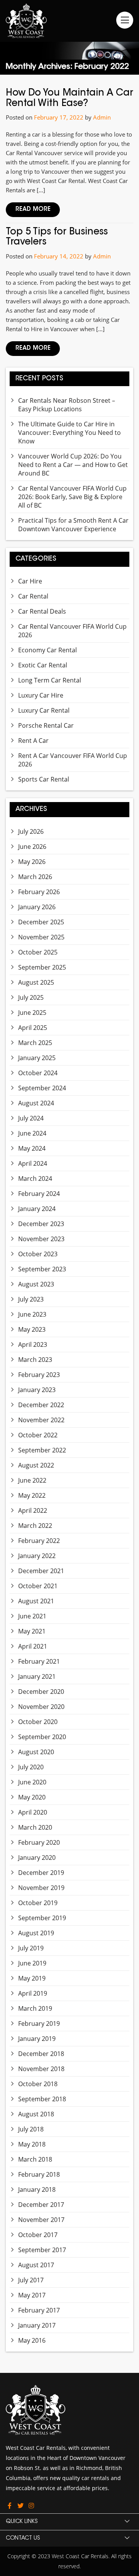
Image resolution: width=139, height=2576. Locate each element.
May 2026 (32, 862)
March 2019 (35, 2008)
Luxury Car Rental (44, 710)
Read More (33, 210)
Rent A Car (33, 741)
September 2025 (42, 967)
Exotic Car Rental (43, 665)
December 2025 (41, 922)
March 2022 (35, 1526)
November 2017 (41, 2220)
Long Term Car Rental (50, 680)
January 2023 (37, 1390)
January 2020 (37, 1858)
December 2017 (41, 2205)
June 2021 (32, 1616)
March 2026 (35, 877)
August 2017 (36, 2265)
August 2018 (36, 2114)
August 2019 (36, 1933)
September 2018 (42, 2099)
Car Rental (33, 596)
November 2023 (41, 1239)
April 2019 (33, 1993)
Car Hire (30, 581)
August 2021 (36, 1601)
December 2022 (41, 1405)
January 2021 (37, 1676)
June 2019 (32, 1963)
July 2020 (31, 1767)
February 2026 (39, 892)
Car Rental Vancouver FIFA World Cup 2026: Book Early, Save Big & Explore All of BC (72, 497)
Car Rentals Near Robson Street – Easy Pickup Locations (67, 405)
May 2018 (32, 2144)
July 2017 (31, 2280)
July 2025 (31, 997)
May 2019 (32, 1978)
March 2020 (35, 1827)
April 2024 (33, 1163)
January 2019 (37, 2039)
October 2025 (38, 952)
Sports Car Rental (44, 779)
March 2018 (35, 2159)
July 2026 (31, 831)
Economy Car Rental (47, 650)
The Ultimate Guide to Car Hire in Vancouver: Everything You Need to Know (69, 433)
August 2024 (36, 1103)
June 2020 (32, 1782)
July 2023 (31, 1299)
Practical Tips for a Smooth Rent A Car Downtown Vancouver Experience (73, 525)
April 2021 (33, 1646)
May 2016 (32, 2340)
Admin (102, 117)
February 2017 (39, 2310)
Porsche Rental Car (46, 725)
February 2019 (39, 2024)
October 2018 (38, 2084)
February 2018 (39, 2174)
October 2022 (38, 1435)
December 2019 (41, 1873)
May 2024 (32, 1148)
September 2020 (42, 1737)
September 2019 (42, 1918)
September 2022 (42, 1450)
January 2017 (37, 2325)
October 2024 (38, 1073)
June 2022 (32, 1480)
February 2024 (39, 1194)
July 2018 (31, 2129)
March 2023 (35, 1360)
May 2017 (32, 2295)
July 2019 (31, 1948)
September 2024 (42, 1088)
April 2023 (33, 1344)
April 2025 (33, 1028)
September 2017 (42, 2250)
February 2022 (39, 1541)
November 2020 (41, 1707)
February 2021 (39, 1661)
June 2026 (32, 847)
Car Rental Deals (42, 611)
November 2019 (41, 1888)
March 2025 (35, 1043)
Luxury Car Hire (41, 695)
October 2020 (38, 1722)
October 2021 (38, 1586)
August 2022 (36, 1465)
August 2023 (36, 1284)
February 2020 (39, 1842)
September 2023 (42, 1269)
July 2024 (31, 1118)
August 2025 (36, 982)
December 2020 (41, 1692)
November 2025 (41, 937)
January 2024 (37, 1209)
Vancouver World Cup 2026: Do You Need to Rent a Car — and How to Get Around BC (73, 465)
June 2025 (32, 1013)
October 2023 (38, 1254)
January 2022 (37, 1556)
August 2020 (36, 1752)
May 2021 (32, 1631)
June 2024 (32, 1133)
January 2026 (37, 907)
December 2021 (41, 1571)
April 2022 (33, 1510)
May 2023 (32, 1329)
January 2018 (37, 2189)
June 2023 (32, 1314)
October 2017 (38, 2235)
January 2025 (37, 1058)
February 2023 (39, 1375)
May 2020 (32, 1797)
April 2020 (33, 1812)
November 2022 (41, 1420)
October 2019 (38, 1903)
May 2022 (32, 1495)
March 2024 (35, 1179)
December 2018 (41, 2054)
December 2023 (41, 1224)
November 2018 (41, 2069)
